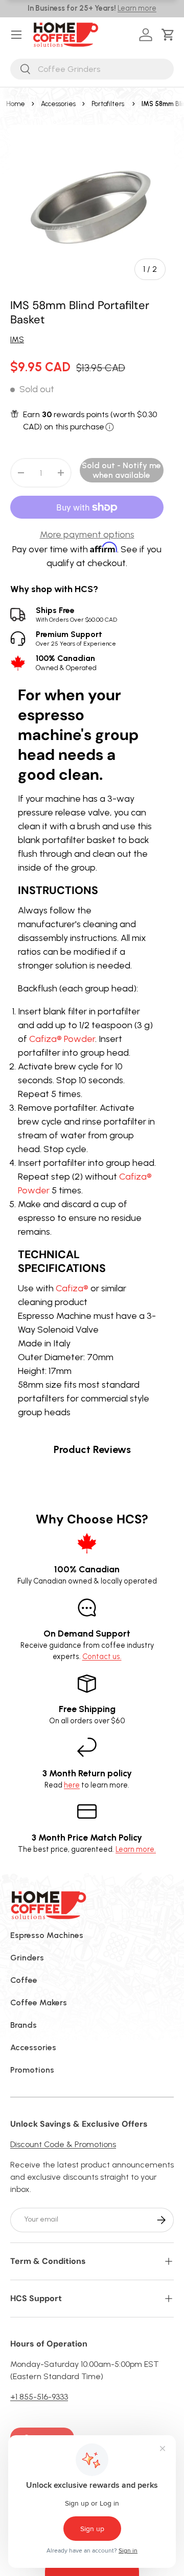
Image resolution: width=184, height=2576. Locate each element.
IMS (17, 339)
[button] (170, 35)
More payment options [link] (87, 534)
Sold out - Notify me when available (121, 470)
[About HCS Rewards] (110, 427)
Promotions (32, 2070)
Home (16, 104)
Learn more (137, 8)
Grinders (27, 1958)
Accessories (58, 104)
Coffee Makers (39, 2003)
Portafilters (108, 104)
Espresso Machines (47, 1935)
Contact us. (102, 1656)
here (72, 1785)
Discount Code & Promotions (63, 2144)
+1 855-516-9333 (39, 2397)
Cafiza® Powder (62, 1039)
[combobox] (92, 69)
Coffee (24, 1980)
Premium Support (76, 638)
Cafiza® (72, 1288)
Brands (24, 2025)
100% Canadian (66, 662)
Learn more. (136, 1849)
